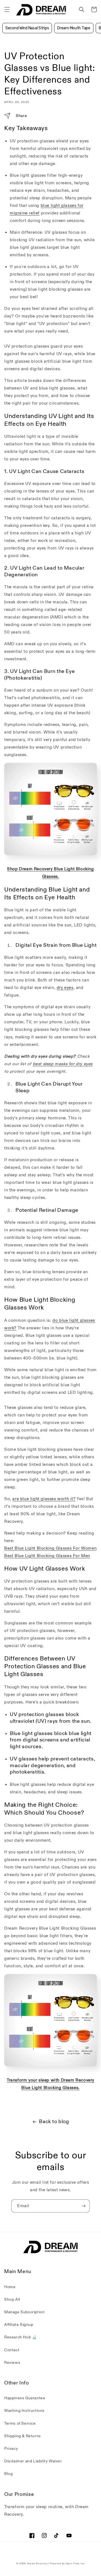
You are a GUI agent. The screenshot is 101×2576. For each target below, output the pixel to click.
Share (21, 116)
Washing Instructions (24, 2411)
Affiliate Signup (19, 2325)
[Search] (82, 9)
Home (10, 2287)
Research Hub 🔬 (20, 2337)
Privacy (11, 2449)
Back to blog (54, 2122)
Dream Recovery (37, 2564)
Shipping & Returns (23, 2436)
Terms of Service (20, 2423)
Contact (12, 2350)
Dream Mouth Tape (74, 28)
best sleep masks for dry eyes (63, 1064)
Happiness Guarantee (25, 2398)
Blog (8, 2474)
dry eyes (65, 988)
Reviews (12, 2363)
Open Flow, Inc (75, 2564)
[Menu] (7, 9)
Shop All (12, 2299)
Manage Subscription (24, 2312)
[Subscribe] (83, 2206)
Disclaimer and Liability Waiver (33, 2461)
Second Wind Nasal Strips (27, 28)
